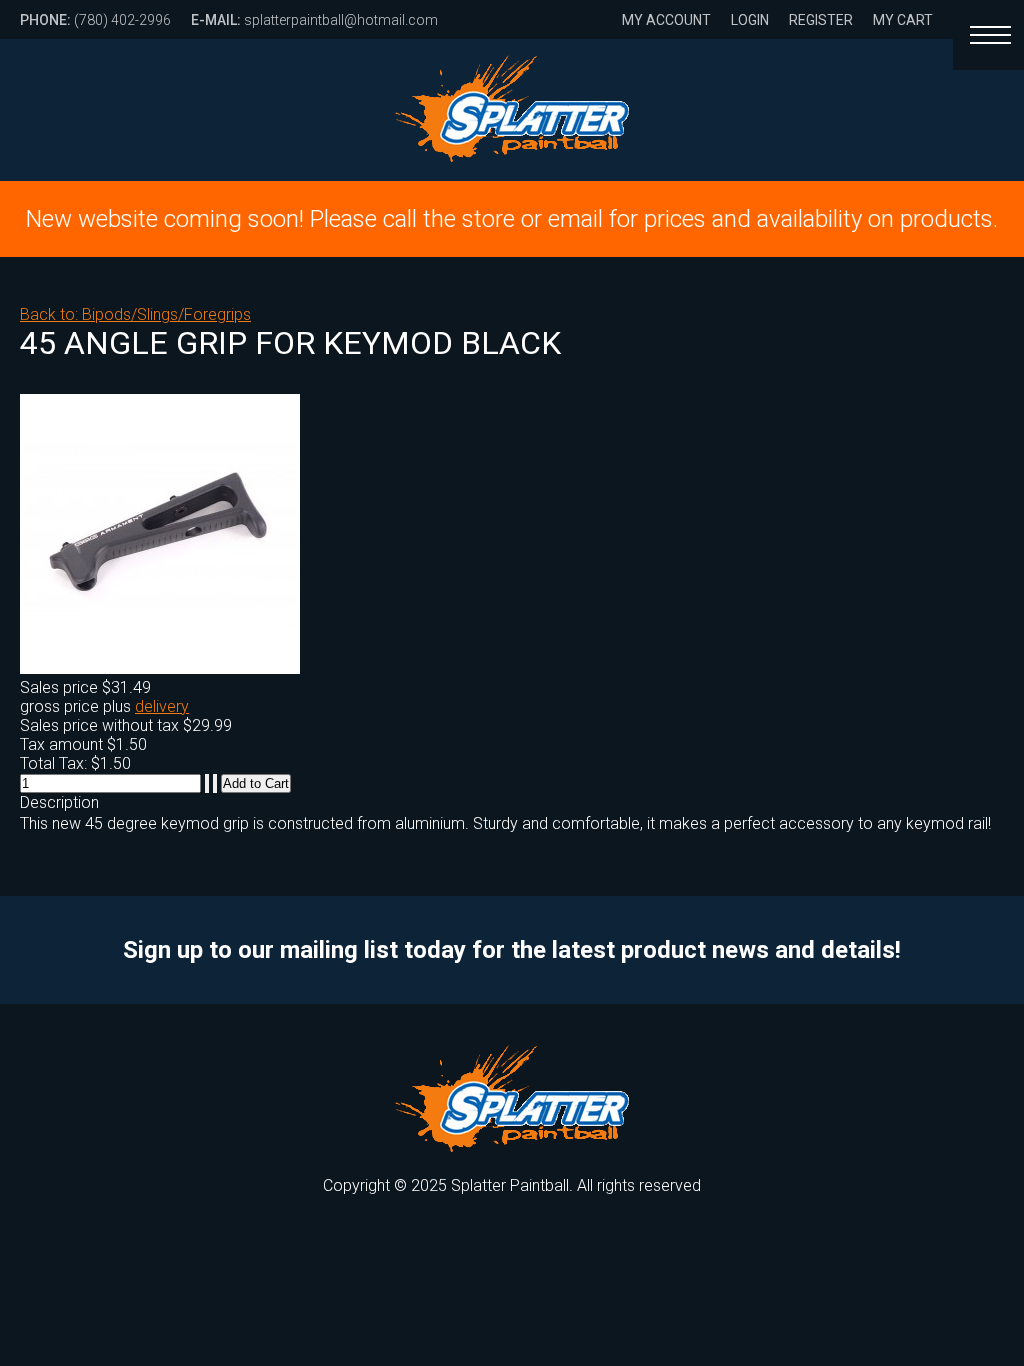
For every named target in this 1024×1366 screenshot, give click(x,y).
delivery (162, 706)
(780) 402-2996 (95, 20)
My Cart (903, 20)
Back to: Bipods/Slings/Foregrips (135, 314)
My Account (666, 20)
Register (821, 20)
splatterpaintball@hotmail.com (314, 20)
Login (750, 20)
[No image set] (160, 668)
